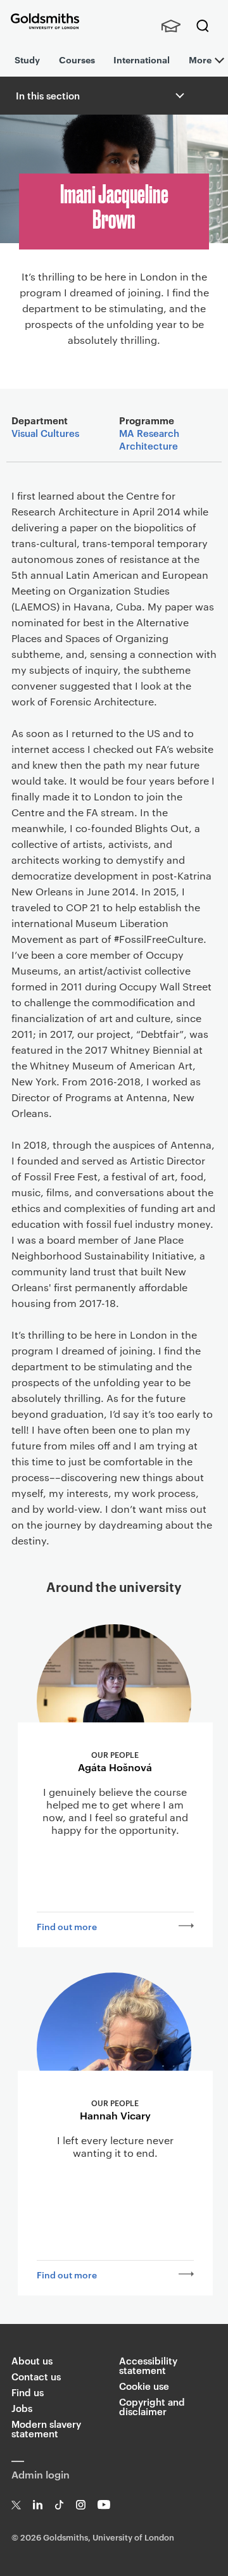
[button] (179, 96)
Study (27, 59)
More (200, 59)
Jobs (22, 2408)
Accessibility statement (148, 2365)
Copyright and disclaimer (152, 2406)
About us (32, 2360)
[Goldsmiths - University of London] (45, 21)
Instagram (81, 2505)
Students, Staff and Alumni (171, 26)
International (142, 59)
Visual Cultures (45, 433)
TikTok (59, 2505)
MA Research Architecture (149, 439)
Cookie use (144, 2386)
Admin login (41, 2474)
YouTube (104, 2505)
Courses (77, 59)
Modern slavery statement (46, 2428)
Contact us (36, 2376)
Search (203, 26)
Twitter (16, 2505)
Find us (28, 2392)
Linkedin (38, 2505)
